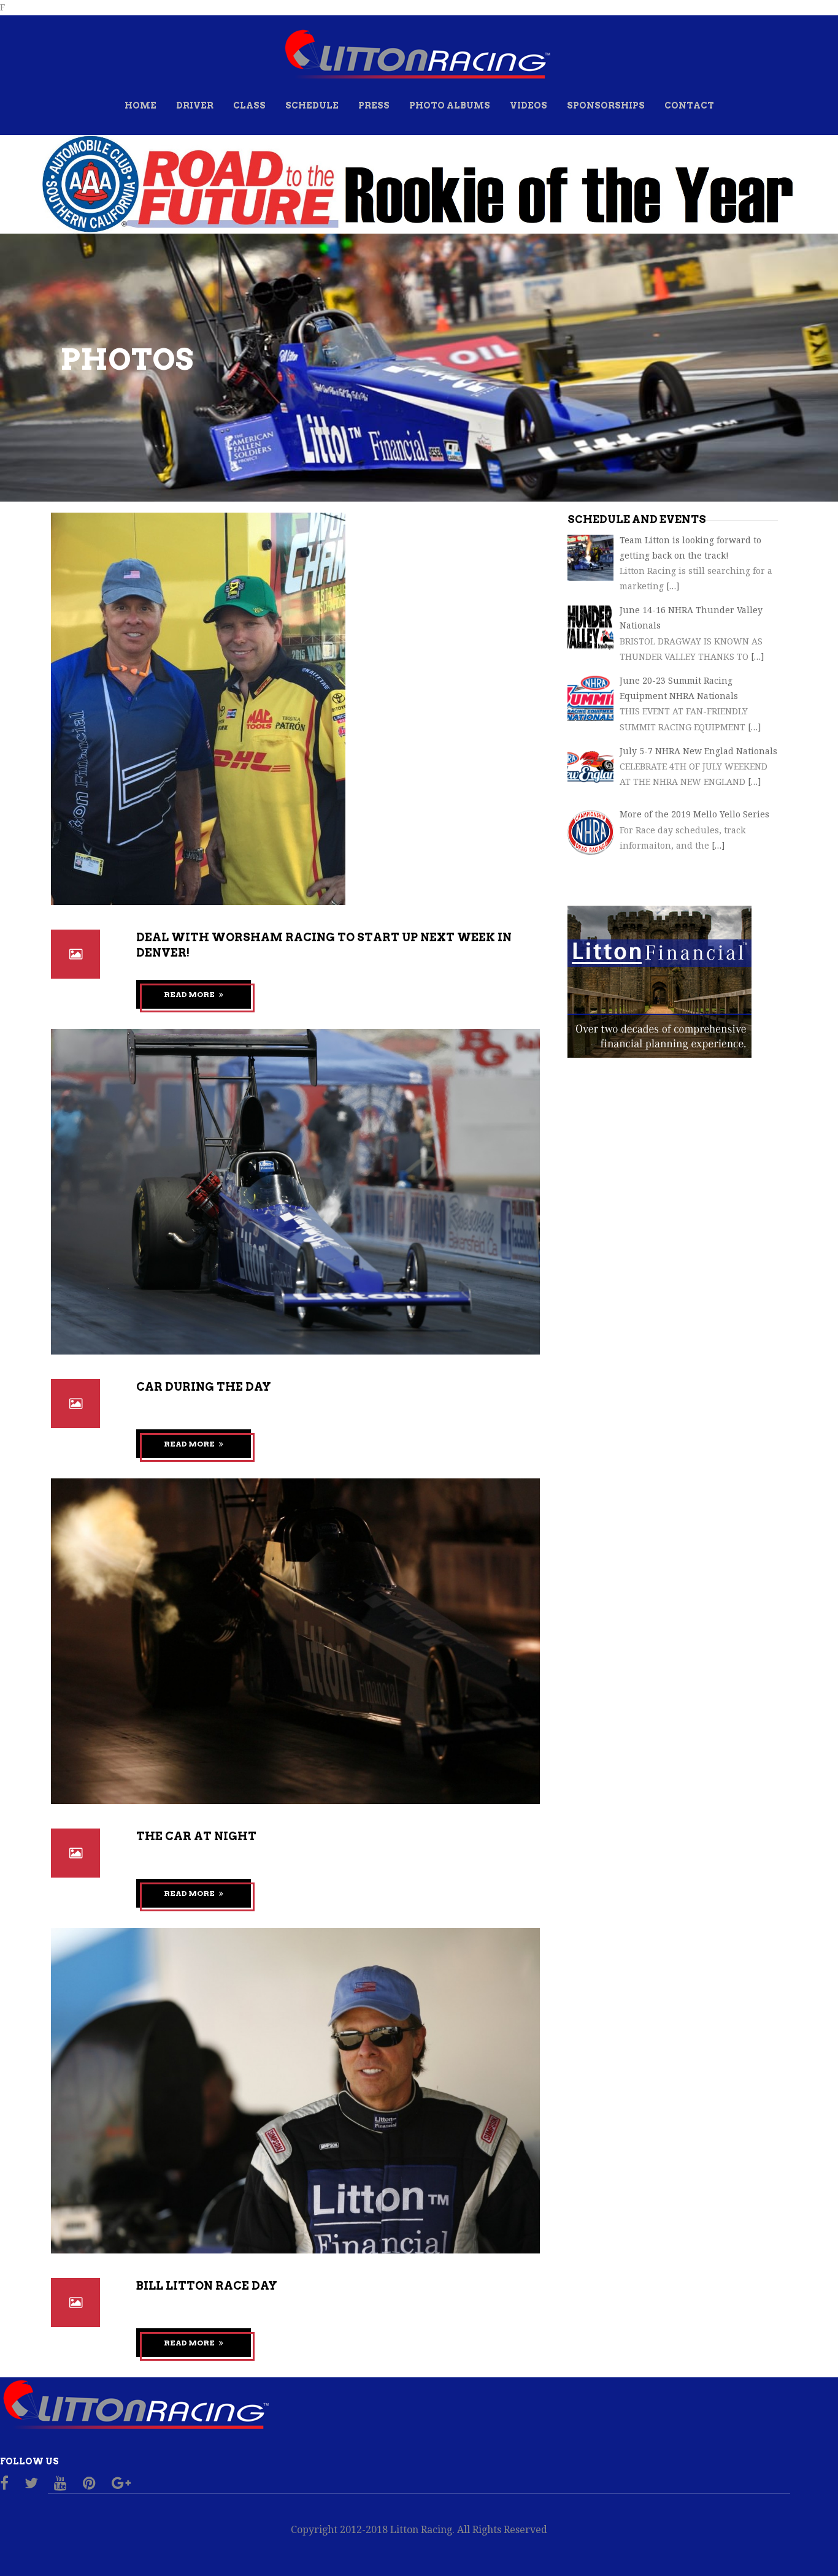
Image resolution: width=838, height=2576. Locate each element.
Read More (190, 994)
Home (140, 105)
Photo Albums (450, 105)
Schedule (312, 105)
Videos (529, 105)
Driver (195, 105)
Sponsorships (606, 105)
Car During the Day (204, 1387)
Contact (689, 105)
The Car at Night (196, 1836)
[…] (673, 586)
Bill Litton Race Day (207, 2286)
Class (249, 105)
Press (374, 105)
